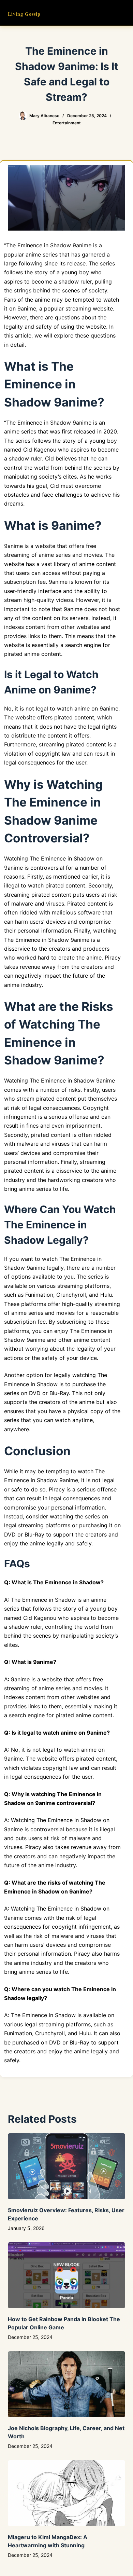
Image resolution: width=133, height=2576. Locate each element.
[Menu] (122, 13)
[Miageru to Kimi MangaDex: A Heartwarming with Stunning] (66, 2493)
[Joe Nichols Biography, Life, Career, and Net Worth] (66, 2384)
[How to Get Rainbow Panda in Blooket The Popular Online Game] (66, 2275)
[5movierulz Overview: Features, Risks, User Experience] (66, 2166)
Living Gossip (24, 14)
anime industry (33, 1963)
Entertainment (67, 123)
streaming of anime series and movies (53, 555)
